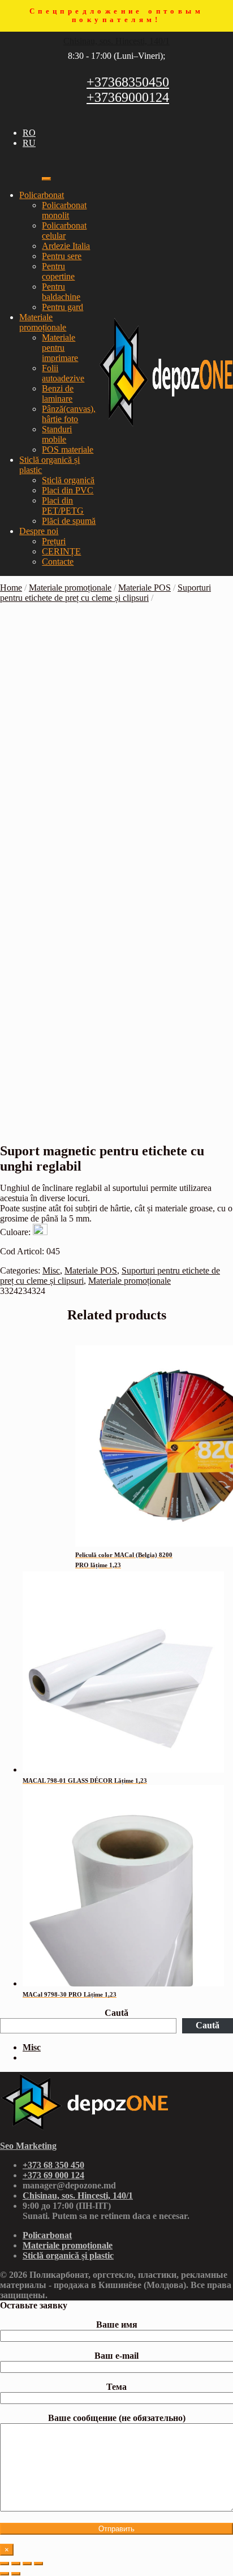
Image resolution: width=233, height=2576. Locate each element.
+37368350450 (128, 82)
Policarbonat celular (64, 231)
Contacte (58, 562)
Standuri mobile (57, 434)
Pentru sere (62, 256)
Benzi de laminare (58, 394)
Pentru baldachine (61, 292)
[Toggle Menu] (46, 179)
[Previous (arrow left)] (5, 2574)
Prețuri (54, 541)
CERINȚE (61, 551)
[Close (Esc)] (5, 2564)
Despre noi (39, 531)
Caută (116, 2013)
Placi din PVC (68, 490)
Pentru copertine (58, 271)
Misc (51, 1270)
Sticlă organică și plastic (68, 2255)
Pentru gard (62, 307)
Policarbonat (42, 195)
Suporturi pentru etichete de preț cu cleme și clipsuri (105, 593)
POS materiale (68, 450)
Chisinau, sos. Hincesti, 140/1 (116, 41)
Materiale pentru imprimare (60, 348)
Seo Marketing (28, 2146)
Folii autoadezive (63, 373)
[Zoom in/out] (38, 2564)
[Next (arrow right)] (16, 2574)
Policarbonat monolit (64, 210)
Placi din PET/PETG (63, 506)
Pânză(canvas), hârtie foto (69, 414)
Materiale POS (144, 588)
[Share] (16, 2564)
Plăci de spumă (69, 521)
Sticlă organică (68, 480)
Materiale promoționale (43, 322)
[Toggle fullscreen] (27, 2564)
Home (11, 588)
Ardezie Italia (66, 246)
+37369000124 (128, 97)
